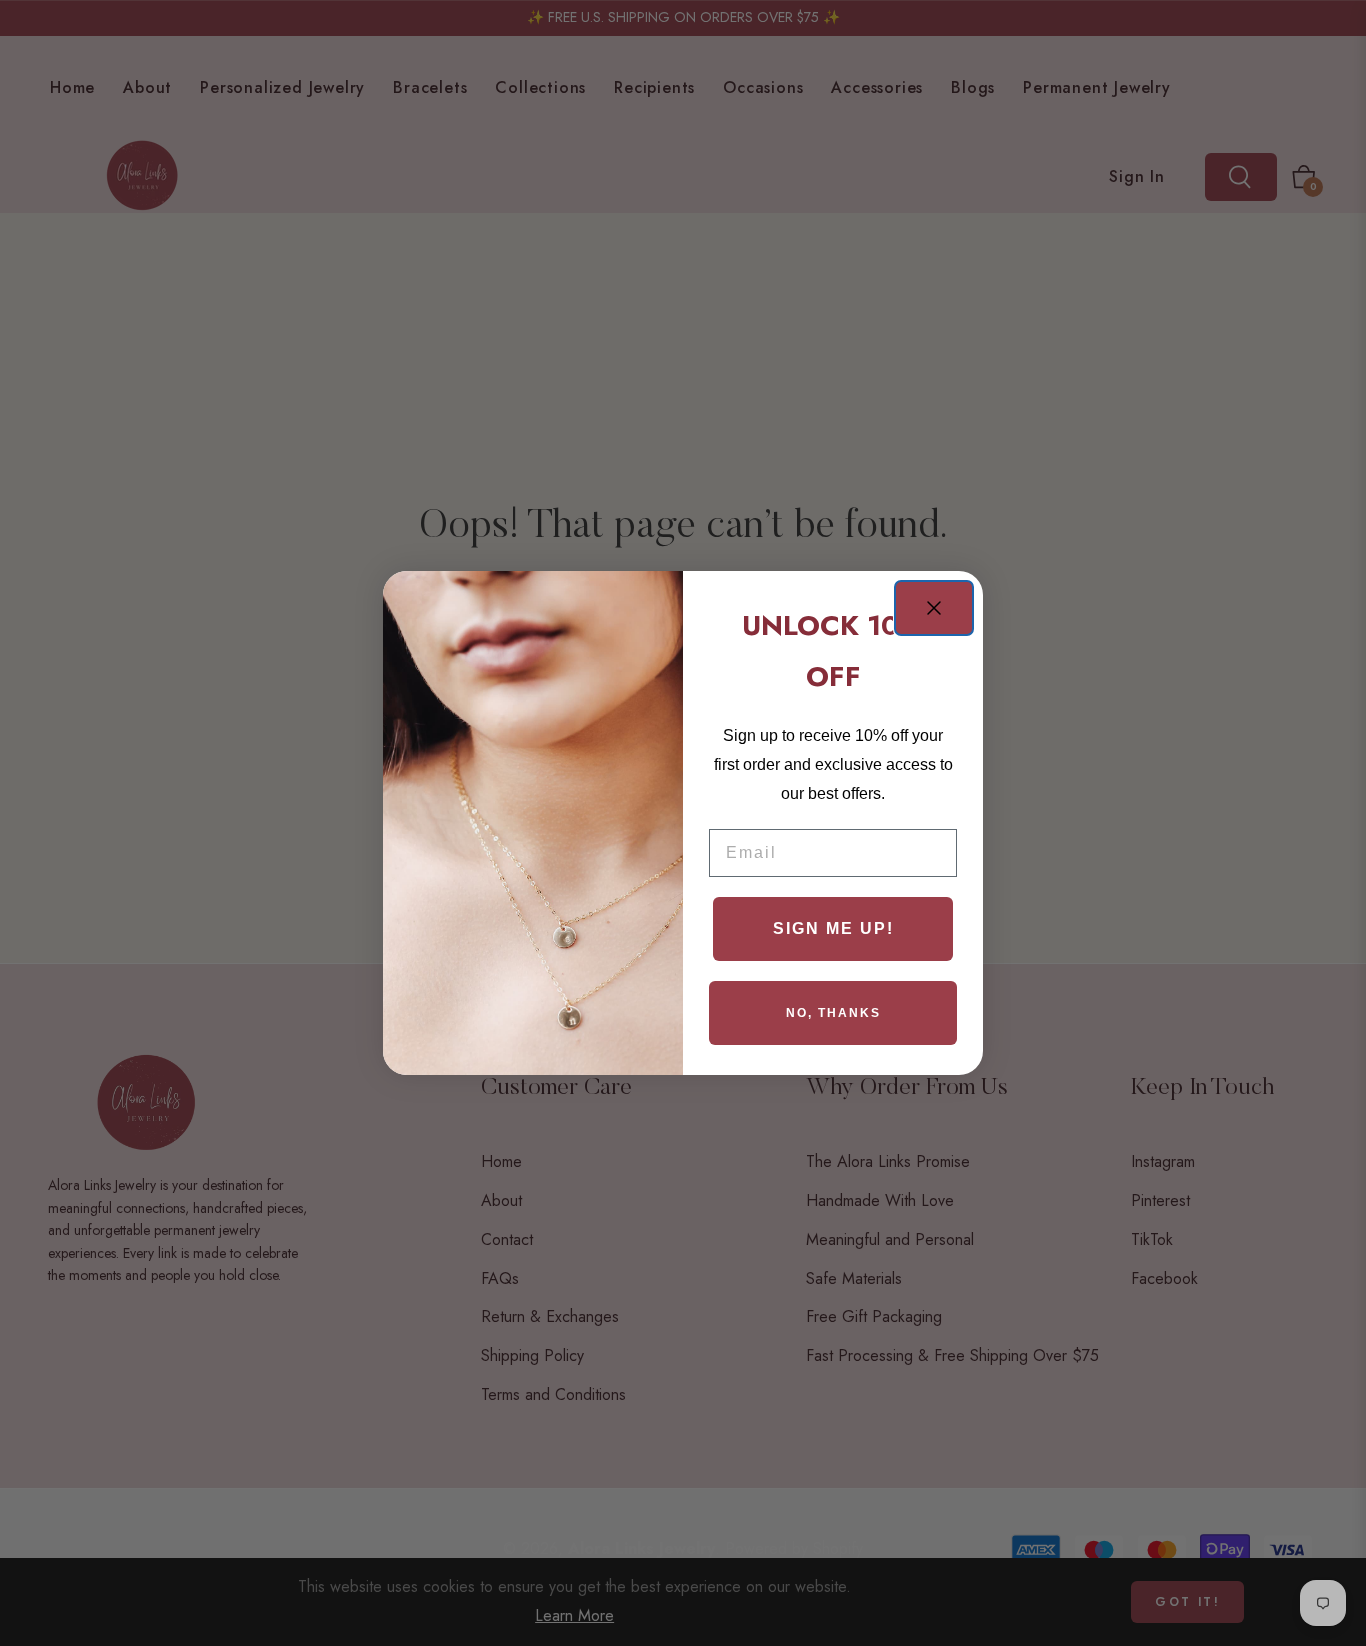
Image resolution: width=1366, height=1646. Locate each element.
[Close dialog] (934, 608)
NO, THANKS (833, 1013)
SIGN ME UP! (833, 928)
